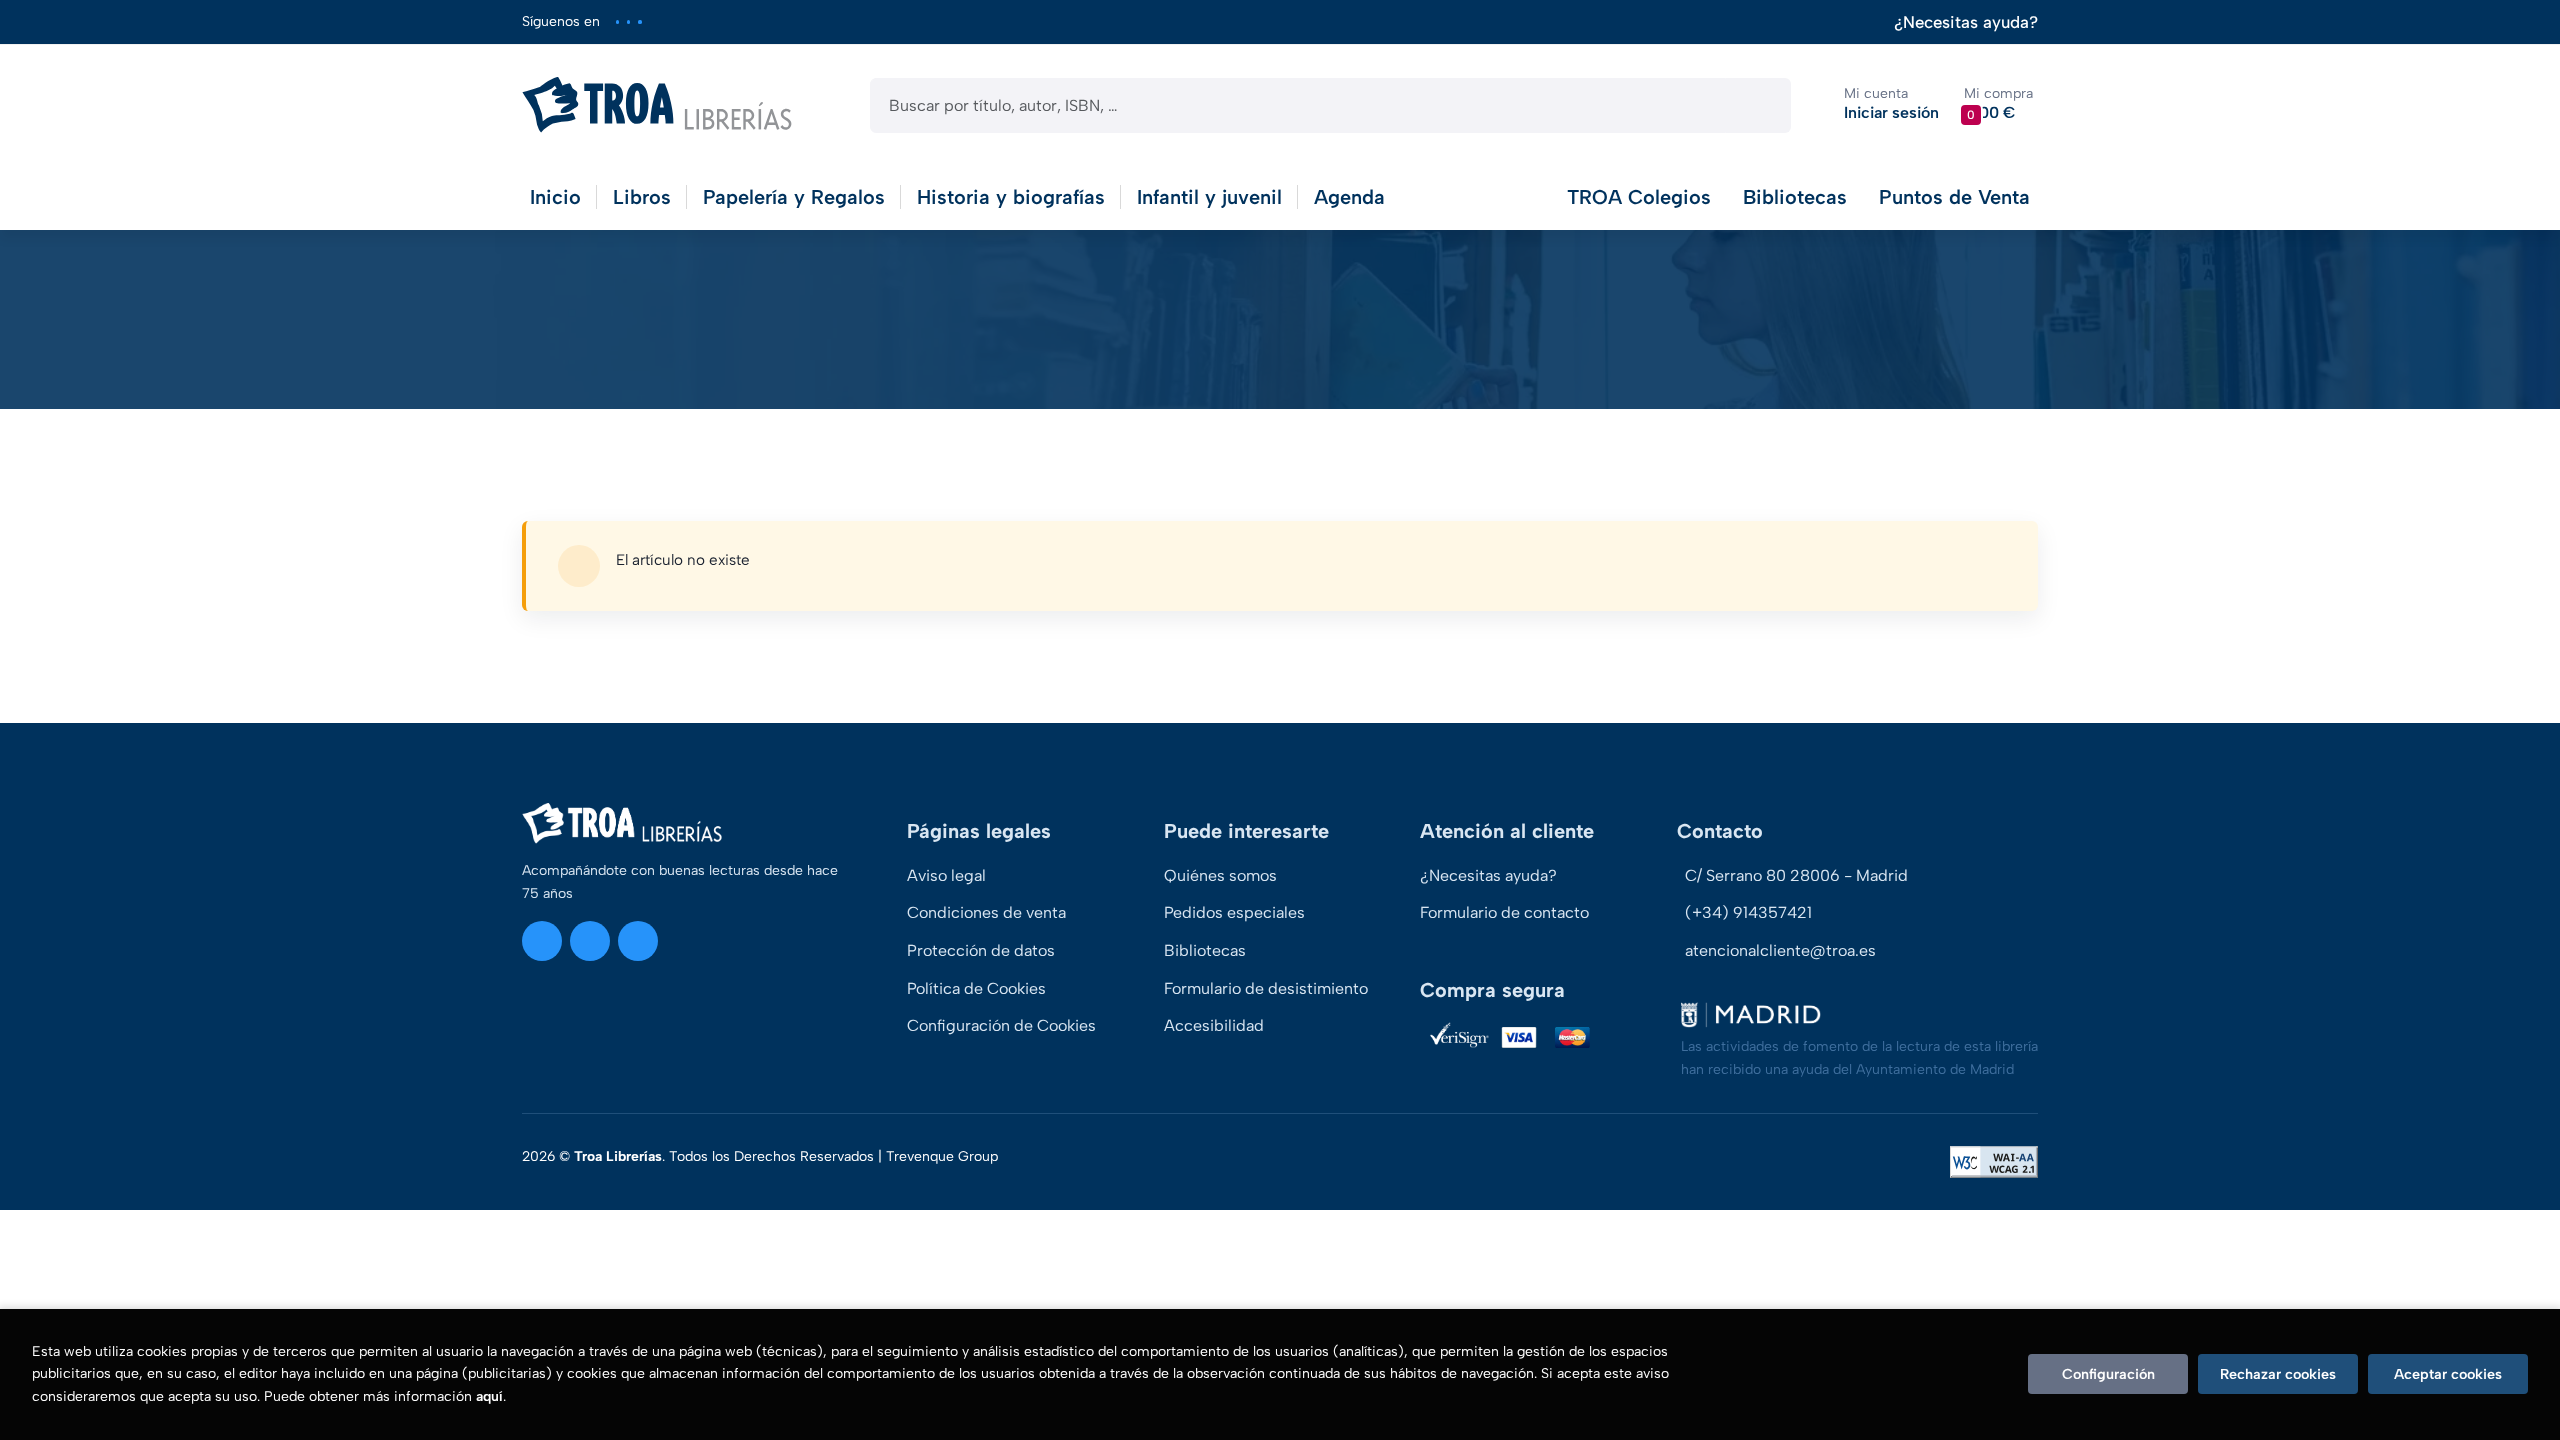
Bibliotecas (1795, 197)
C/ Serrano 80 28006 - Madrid (1796, 875)
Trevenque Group (942, 1156)
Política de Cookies (976, 988)
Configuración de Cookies (1001, 1025)
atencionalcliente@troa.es (1780, 950)
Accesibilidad (1214, 1025)
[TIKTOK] (639, 21)
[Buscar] (1758, 105)
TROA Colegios (1639, 197)
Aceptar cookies (2448, 1374)
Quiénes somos (1220, 875)
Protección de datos (981, 950)
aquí (489, 1396)
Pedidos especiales (1234, 912)
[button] (1998, 104)
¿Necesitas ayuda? (1966, 22)
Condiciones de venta (986, 912)
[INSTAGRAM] (617, 21)
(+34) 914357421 (1748, 912)
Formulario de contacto (1504, 912)
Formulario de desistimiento (1266, 988)
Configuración (2108, 1374)
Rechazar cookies (2278, 1374)
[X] (628, 21)
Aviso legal (946, 875)
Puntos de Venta (1954, 197)
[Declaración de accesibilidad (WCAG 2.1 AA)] (1994, 1162)
